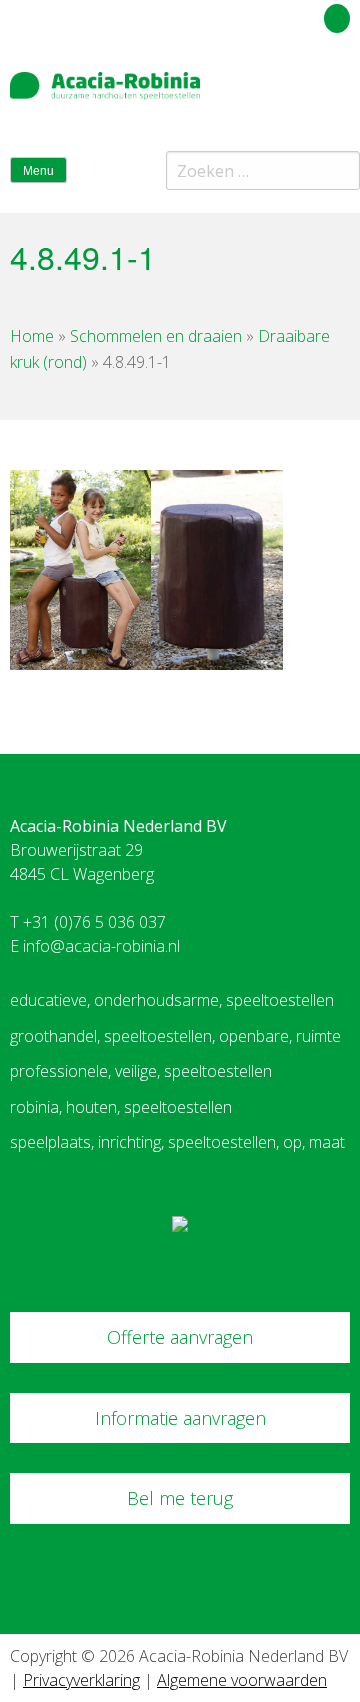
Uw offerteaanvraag (247, 15)
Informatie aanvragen (180, 1418)
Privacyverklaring (81, 1680)
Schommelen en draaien (156, 336)
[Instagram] (339, 94)
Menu (38, 171)
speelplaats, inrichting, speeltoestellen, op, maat (177, 1142)
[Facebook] (303, 94)
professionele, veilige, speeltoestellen (141, 1071)
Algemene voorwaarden (242, 1680)
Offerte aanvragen (180, 1337)
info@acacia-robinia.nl (101, 946)
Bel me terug (180, 1498)
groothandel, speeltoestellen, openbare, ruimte (175, 1036)
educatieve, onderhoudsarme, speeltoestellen (172, 1000)
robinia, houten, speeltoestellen (121, 1107)
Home (32, 336)
